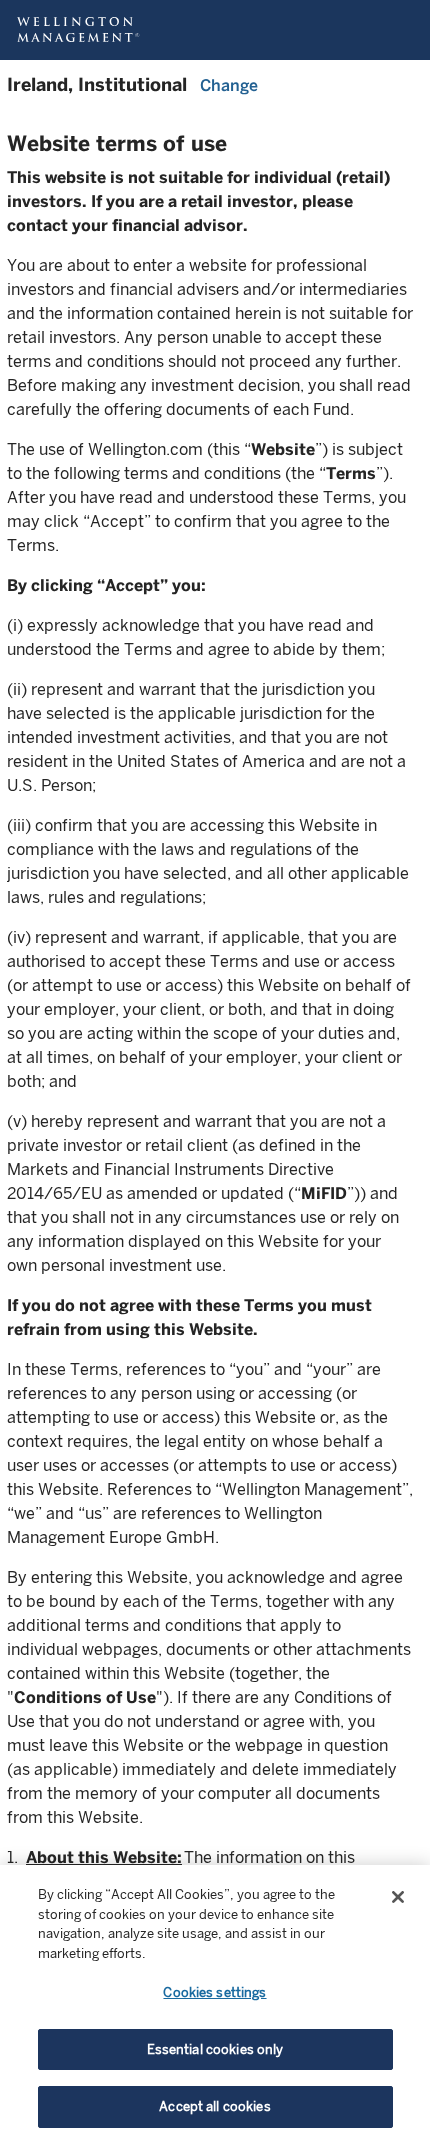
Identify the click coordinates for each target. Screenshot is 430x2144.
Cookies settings (214, 1992)
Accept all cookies (214, 2106)
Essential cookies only (215, 2049)
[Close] (398, 1897)
